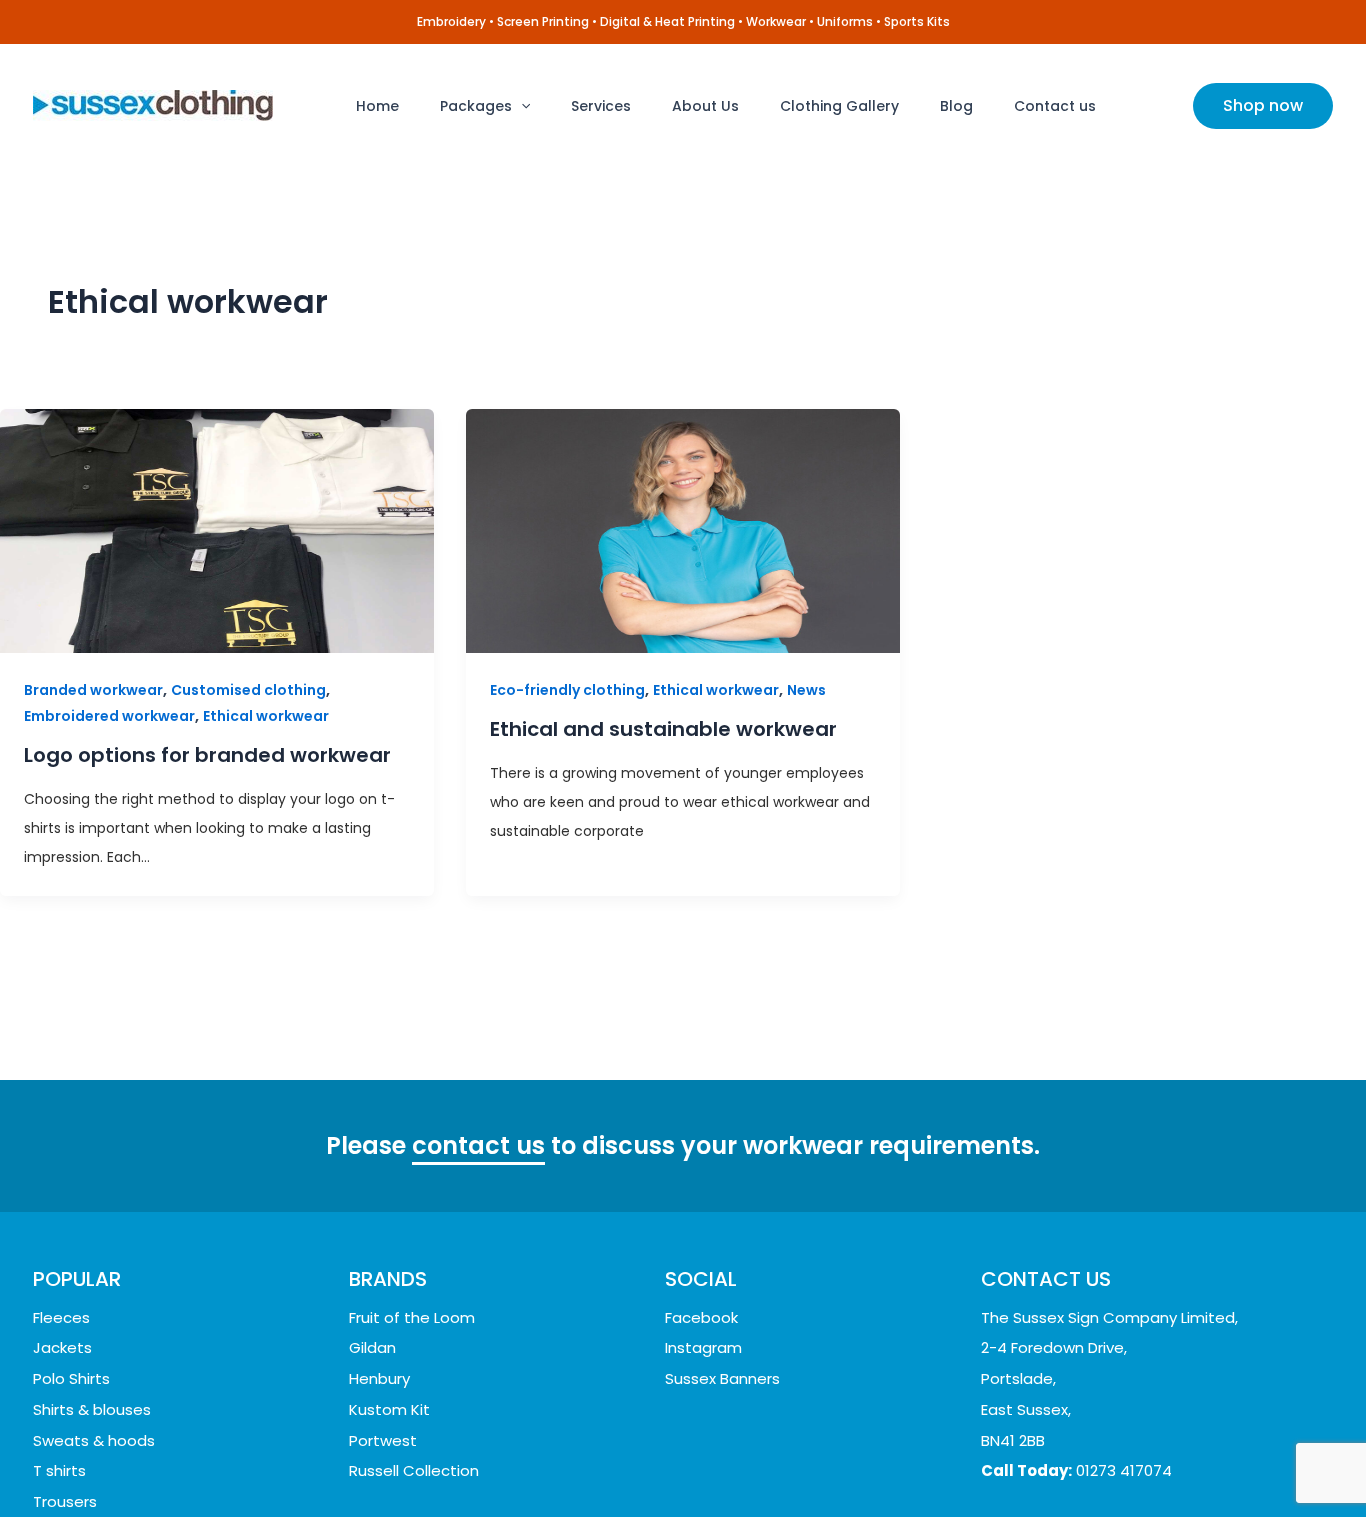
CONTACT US (1046, 1279)
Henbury (379, 1378)
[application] (521, 106)
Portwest (383, 1440)
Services (601, 106)
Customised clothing (248, 690)
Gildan (372, 1347)
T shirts (59, 1470)
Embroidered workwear (109, 716)
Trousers (65, 1501)
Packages (476, 106)
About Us (705, 106)
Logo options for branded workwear (207, 755)
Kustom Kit (389, 1409)
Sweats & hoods (94, 1440)
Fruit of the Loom (412, 1317)
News (806, 690)
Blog (956, 106)
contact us (478, 1145)
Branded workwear (93, 690)
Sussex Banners (722, 1378)
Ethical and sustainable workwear (663, 729)
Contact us (1055, 106)
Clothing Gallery (839, 106)
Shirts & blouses (92, 1409)
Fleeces (61, 1317)
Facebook (701, 1317)
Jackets (62, 1347)
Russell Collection (414, 1470)
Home (377, 106)
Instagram (703, 1347)
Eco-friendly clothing (567, 690)
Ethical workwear (266, 716)
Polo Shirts (71, 1378)
